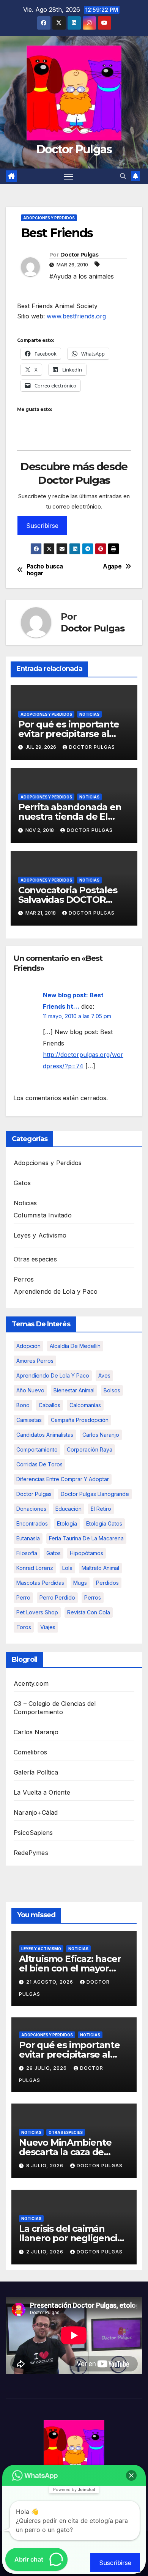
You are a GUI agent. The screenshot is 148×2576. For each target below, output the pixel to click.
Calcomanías (85, 1405)
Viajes (48, 1627)
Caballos (50, 1405)
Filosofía (27, 1553)
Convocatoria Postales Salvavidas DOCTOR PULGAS (68, 900)
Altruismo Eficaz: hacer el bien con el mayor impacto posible (70, 1968)
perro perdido (57, 1597)
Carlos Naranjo (101, 1435)
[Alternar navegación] (69, 176)
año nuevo (30, 1390)
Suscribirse (42, 526)
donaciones (31, 1509)
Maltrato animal (100, 1568)
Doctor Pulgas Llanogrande (95, 1494)
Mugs (80, 1583)
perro (23, 1597)
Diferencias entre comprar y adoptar (63, 1479)
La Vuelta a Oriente (42, 1792)
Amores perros (35, 1361)
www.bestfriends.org (76, 316)
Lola (67, 1568)
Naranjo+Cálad (36, 1812)
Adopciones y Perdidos (49, 218)
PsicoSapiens (33, 1833)
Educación (68, 1509)
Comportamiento (37, 1449)
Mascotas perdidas (40, 1583)
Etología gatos (104, 1523)
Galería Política (36, 1772)
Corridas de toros (39, 1464)
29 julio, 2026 (47, 2068)
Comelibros (30, 1752)
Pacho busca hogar (45, 570)
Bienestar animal (74, 1390)
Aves (104, 1375)
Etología (67, 1523)
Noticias (89, 714)
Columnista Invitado (43, 1215)
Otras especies (35, 1259)
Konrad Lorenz (35, 1568)
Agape (112, 567)
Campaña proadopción (80, 1420)
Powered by (74, 2489)
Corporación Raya (90, 1449)
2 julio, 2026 (46, 2252)
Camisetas (29, 1420)
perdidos (107, 1583)
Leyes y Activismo (40, 1235)
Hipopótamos (87, 1553)
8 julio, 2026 (46, 2166)
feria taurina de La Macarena (86, 1538)
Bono (23, 1405)
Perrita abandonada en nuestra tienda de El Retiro (70, 816)
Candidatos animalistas (45, 1435)
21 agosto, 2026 (50, 1982)
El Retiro (101, 1509)
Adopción (28, 1346)
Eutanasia (28, 1538)
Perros (24, 1279)
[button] (123, 176)
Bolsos (112, 1390)
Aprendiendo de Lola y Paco (56, 1291)
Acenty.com (31, 1683)
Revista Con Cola (89, 1612)
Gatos (22, 1183)
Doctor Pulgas (74, 149)
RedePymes (31, 1853)
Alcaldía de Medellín (75, 1346)
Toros (24, 1627)
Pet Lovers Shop (37, 1612)
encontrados (32, 1523)
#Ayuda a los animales (82, 276)
